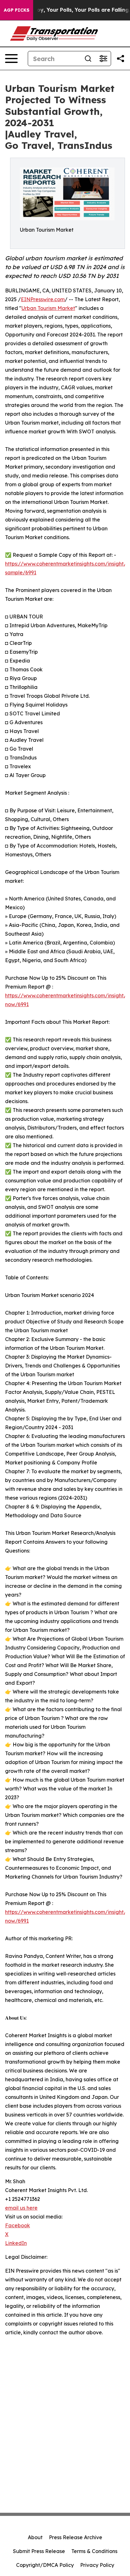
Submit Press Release (39, 2551)
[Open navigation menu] (11, 59)
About (35, 2537)
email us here (21, 2208)
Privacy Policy (97, 2565)
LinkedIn (16, 2243)
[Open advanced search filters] (103, 59)
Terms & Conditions (94, 2551)
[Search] (88, 59)
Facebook (18, 2225)
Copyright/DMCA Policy (45, 2565)
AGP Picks (17, 10)
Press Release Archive (76, 2537)
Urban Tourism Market (48, 308)
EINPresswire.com (43, 299)
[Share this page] (121, 59)
